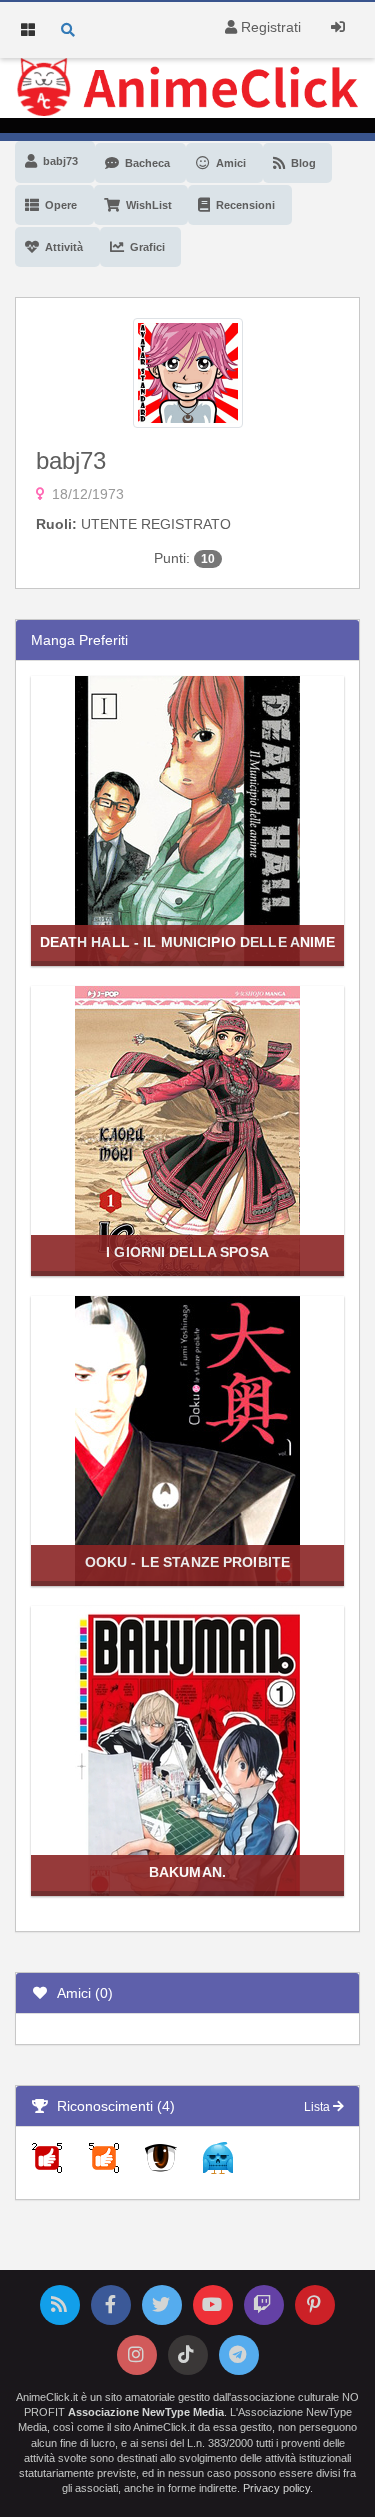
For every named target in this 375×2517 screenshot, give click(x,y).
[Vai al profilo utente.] (188, 371)
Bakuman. (187, 1872)
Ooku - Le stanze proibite (187, 1562)
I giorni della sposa (187, 1252)
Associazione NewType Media (146, 2412)
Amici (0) (81, 1993)
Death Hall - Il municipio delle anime (188, 942)
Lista (318, 2107)
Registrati (269, 27)
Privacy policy (276, 2488)
